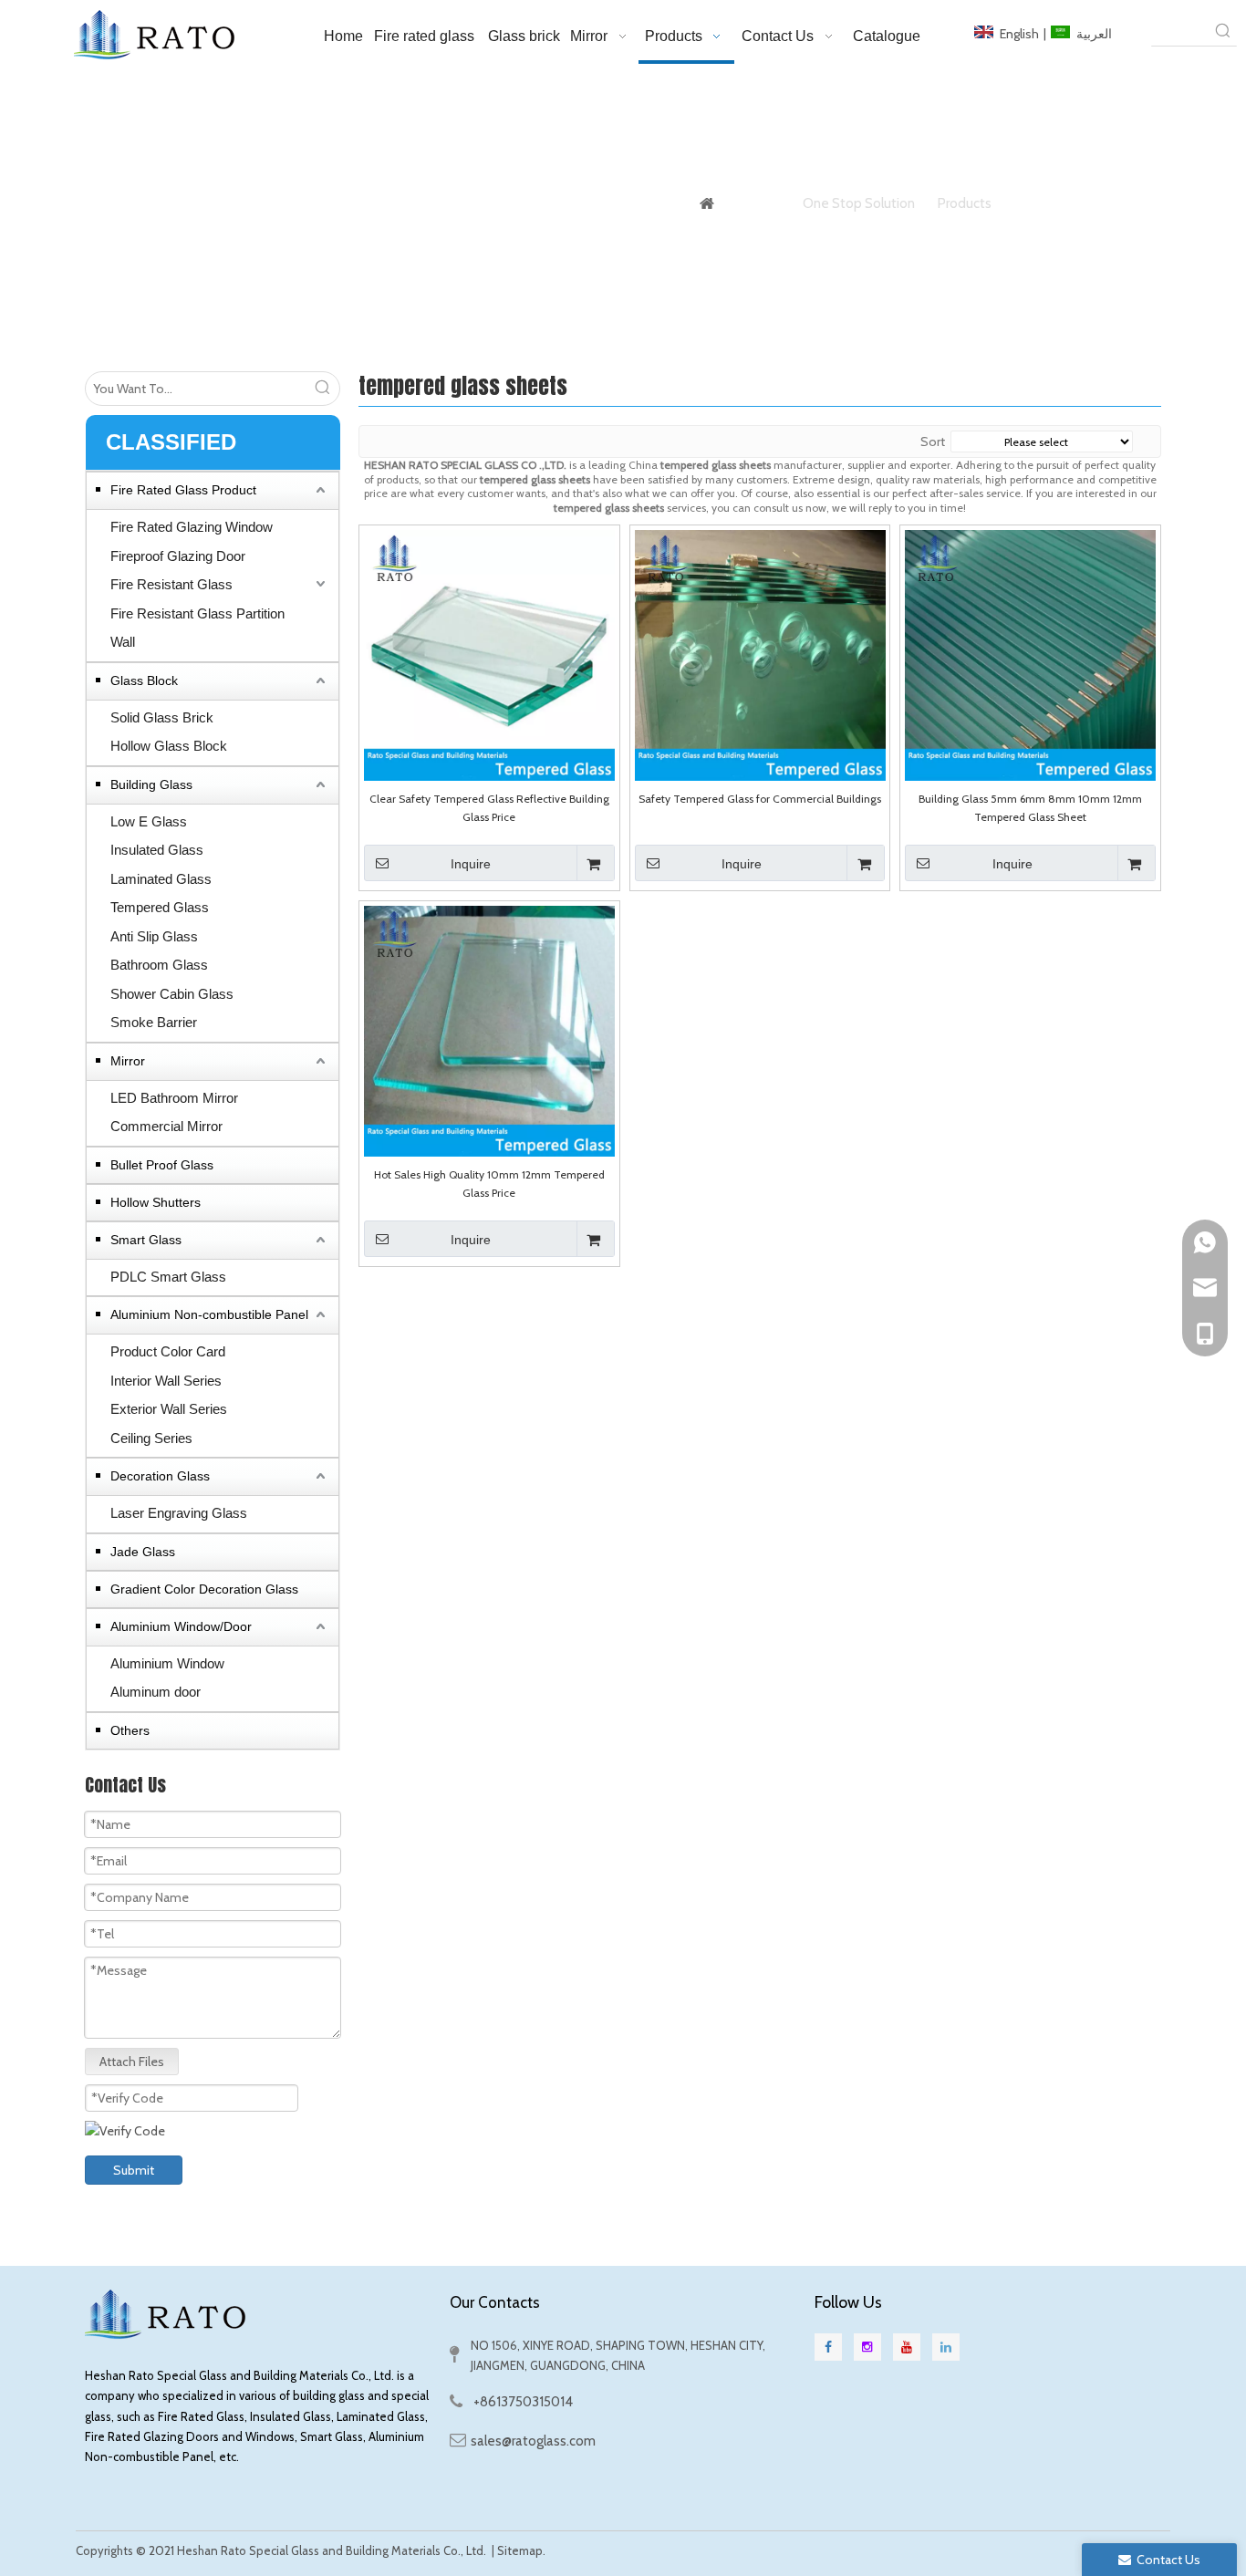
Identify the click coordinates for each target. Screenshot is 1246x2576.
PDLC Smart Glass (168, 1277)
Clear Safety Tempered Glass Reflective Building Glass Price (489, 808)
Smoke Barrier (154, 1022)
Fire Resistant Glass (171, 584)
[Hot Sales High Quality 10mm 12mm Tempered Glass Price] (489, 1029)
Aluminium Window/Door (181, 1626)
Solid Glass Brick (162, 717)
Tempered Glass (160, 907)
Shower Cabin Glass (172, 994)
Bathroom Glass (159, 965)
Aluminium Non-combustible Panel (209, 1314)
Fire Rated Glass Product (183, 490)
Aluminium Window (167, 1663)
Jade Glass (143, 1552)
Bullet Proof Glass (162, 1165)
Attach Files (132, 2062)
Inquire (471, 864)
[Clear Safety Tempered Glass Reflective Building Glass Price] (489, 654)
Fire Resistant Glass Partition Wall (197, 628)
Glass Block (144, 680)
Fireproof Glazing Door (178, 556)
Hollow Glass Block (169, 746)
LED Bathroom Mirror (174, 1098)
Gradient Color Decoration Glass (204, 1589)
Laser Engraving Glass (179, 1513)
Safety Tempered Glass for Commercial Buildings (760, 799)
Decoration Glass (160, 1476)
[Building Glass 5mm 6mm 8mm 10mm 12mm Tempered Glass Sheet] (1030, 654)
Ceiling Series (151, 1438)
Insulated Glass (157, 850)
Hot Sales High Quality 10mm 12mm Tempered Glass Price (489, 1184)
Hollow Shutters (156, 1202)
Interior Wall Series (166, 1381)
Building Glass (151, 784)
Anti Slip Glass (154, 936)
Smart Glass (146, 1240)
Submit (134, 2170)
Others (130, 1730)
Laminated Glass (161, 879)
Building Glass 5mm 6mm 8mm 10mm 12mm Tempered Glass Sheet (1030, 808)
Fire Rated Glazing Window (192, 527)
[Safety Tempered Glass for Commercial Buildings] (760, 654)
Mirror (128, 1061)
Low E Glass (149, 821)
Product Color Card (168, 1351)
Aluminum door (156, 1692)
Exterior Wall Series (169, 1409)
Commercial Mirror (166, 1126)
